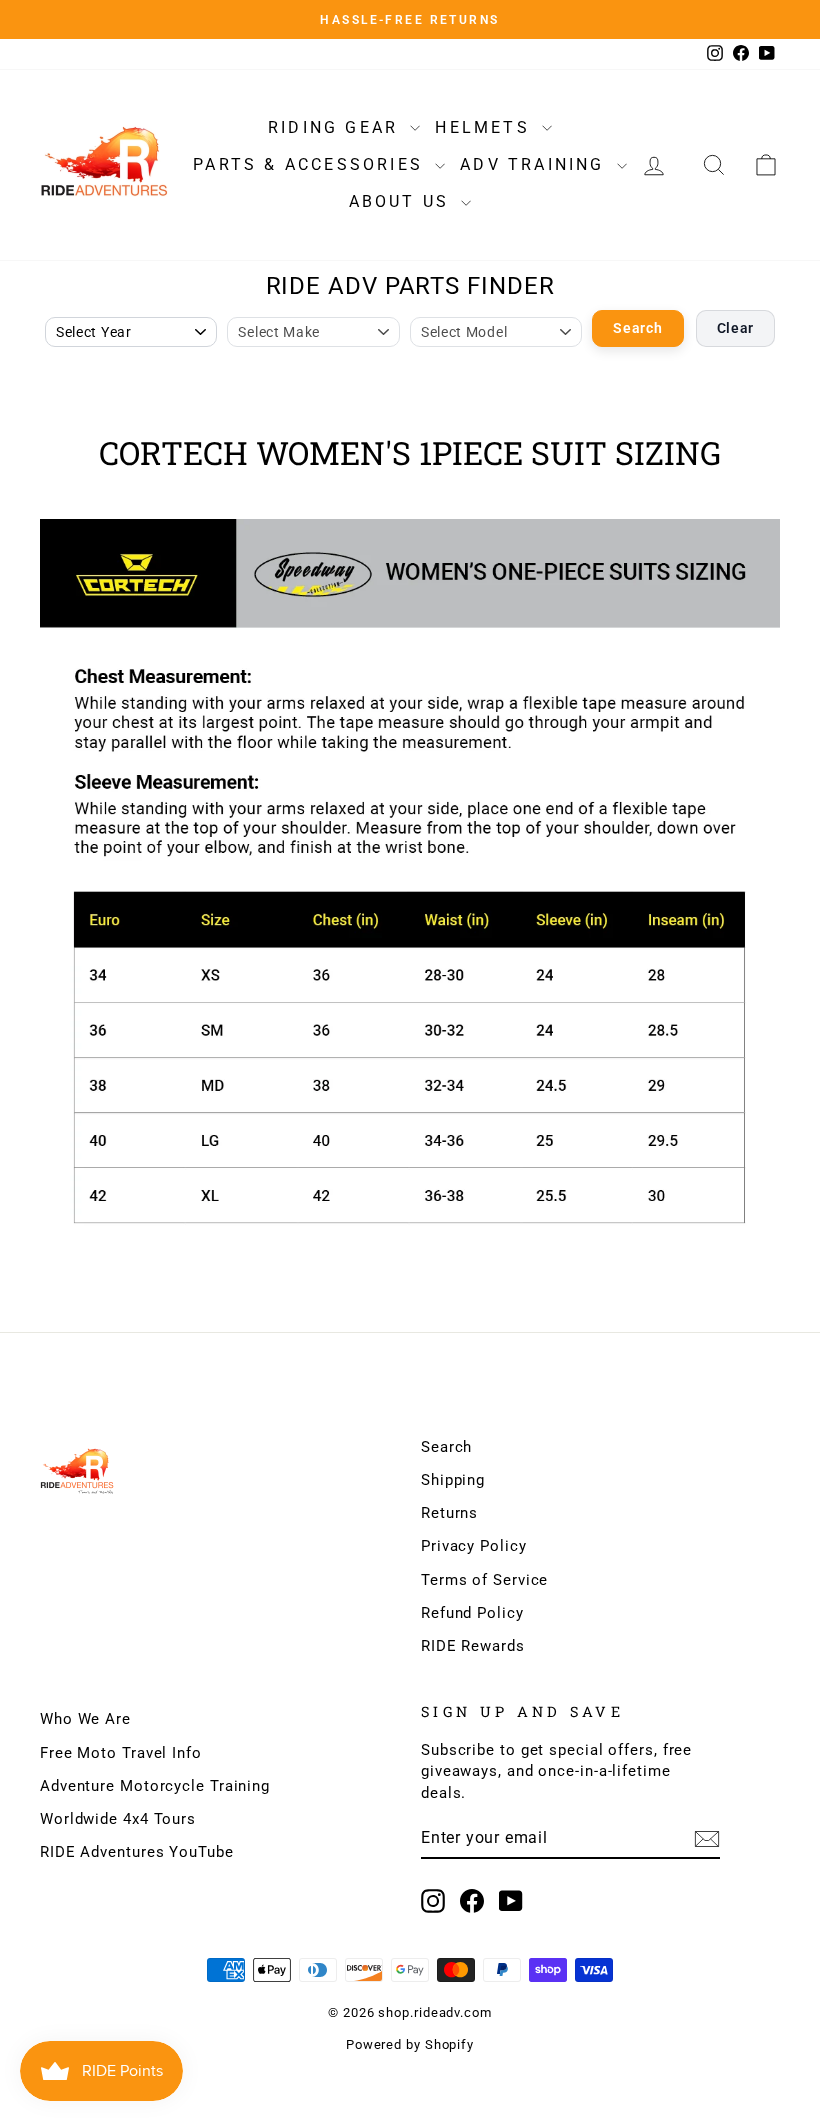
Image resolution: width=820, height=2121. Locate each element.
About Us (403, 201)
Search (637, 328)
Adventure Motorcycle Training (155, 1786)
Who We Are (85, 1719)
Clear (736, 328)
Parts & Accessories (311, 164)
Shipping (453, 1480)
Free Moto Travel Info (121, 1753)
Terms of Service (484, 1580)
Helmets (486, 127)
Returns (449, 1513)
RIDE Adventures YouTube (137, 1852)
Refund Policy (472, 1613)
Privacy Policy (474, 1546)
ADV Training (536, 164)
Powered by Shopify (410, 2044)
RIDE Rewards (473, 1646)
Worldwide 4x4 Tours (118, 1819)
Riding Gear (336, 127)
